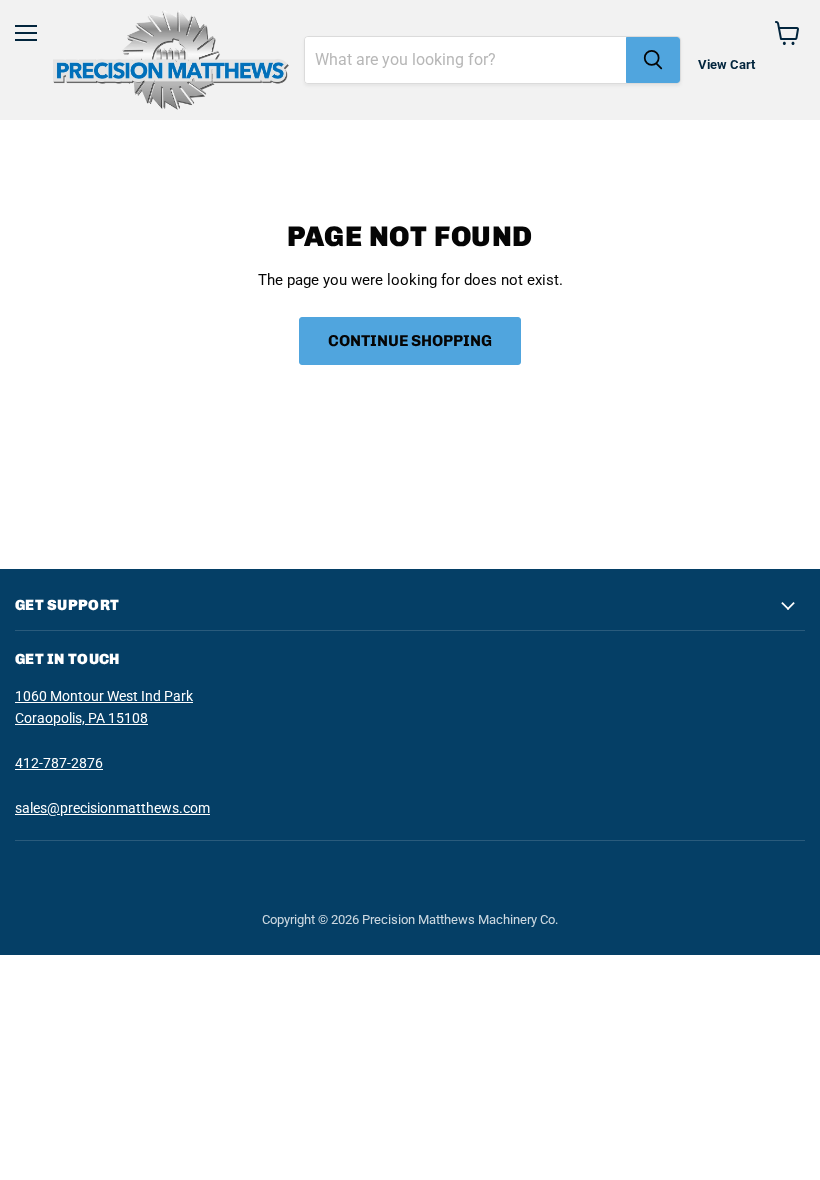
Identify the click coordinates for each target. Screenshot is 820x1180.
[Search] (653, 60)
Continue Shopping (410, 340)
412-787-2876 (59, 763)
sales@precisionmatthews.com (112, 808)
